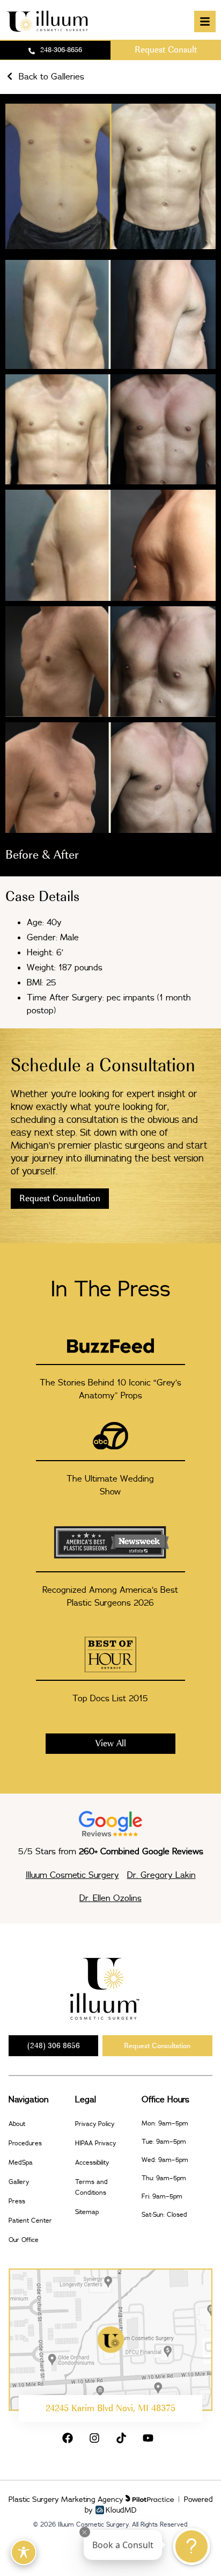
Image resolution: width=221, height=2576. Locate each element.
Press (17, 2201)
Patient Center (30, 2220)
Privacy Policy (95, 2124)
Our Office (24, 2240)
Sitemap (87, 2212)
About (17, 2124)
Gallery (19, 2182)
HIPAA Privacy (95, 2143)
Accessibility (92, 2162)
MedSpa (21, 2162)
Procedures (25, 2143)
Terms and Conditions (91, 2187)
